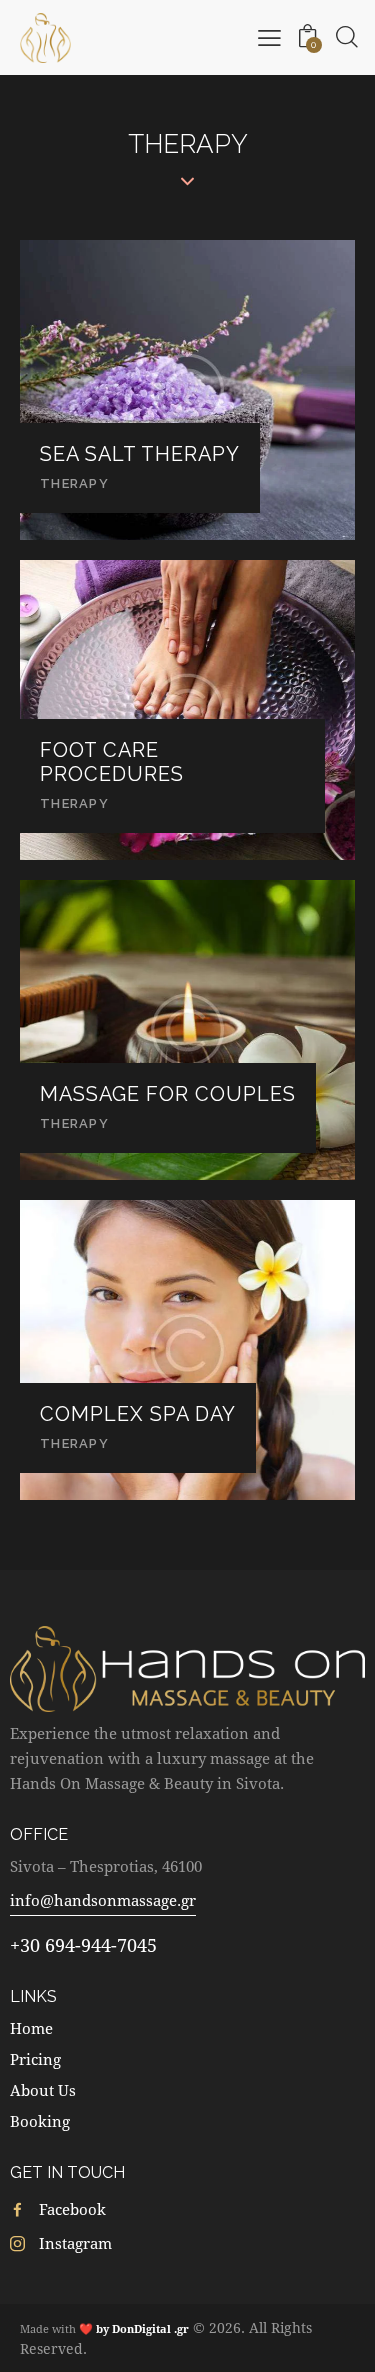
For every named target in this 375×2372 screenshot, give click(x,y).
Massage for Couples (168, 1094)
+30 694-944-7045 (83, 1945)
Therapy (74, 483)
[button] (269, 36)
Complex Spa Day (138, 1414)
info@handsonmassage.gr (103, 1900)
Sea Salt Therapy (140, 454)
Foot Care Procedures (112, 762)
